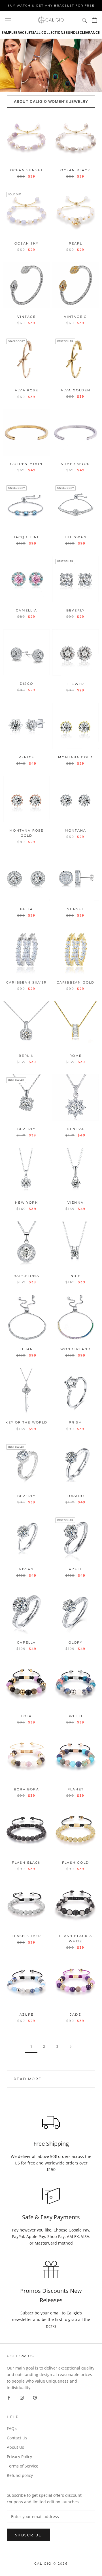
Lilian (26, 1349)
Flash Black (26, 1863)
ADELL (76, 1569)
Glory (76, 1642)
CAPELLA (26, 1642)
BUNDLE (73, 33)
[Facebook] (9, 2397)
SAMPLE (8, 33)
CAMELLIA (26, 610)
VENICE (26, 757)
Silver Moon (76, 464)
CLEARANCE (90, 33)
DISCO (26, 684)
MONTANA (76, 830)
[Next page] (71, 2047)
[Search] (84, 20)
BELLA (27, 909)
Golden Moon (26, 464)
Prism (76, 1422)
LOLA (27, 1716)
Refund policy (20, 2475)
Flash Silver (26, 1936)
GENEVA (76, 1129)
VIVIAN (26, 1569)
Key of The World (26, 1422)
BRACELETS (25, 33)
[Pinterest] (35, 2397)
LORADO (75, 1496)
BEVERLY (76, 610)
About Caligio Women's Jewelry (51, 101)
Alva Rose (26, 390)
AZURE (27, 2015)
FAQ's (12, 2428)
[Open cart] (94, 20)
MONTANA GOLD (75, 757)
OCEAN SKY (26, 243)
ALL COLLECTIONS (50, 33)
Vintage (26, 317)
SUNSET (75, 909)
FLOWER (75, 684)
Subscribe (28, 2535)
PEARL (76, 243)
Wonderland (76, 1349)
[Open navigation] (8, 20)
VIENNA (76, 1203)
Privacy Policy (19, 2457)
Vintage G (76, 317)
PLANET (76, 1789)
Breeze (76, 1716)
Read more (28, 2079)
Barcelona (26, 1276)
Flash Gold (76, 1863)
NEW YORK (26, 1203)
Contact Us (17, 2438)
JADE (76, 2015)
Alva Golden (76, 390)
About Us (15, 2447)
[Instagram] (22, 2397)
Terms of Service (23, 2466)
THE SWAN (76, 537)
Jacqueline (27, 537)
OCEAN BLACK (75, 170)
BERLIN (26, 1056)
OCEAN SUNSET (26, 170)
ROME (76, 1056)
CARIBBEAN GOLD (76, 982)
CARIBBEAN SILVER (26, 982)
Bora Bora (26, 1789)
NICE (76, 1276)
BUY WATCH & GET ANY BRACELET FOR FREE (51, 6)
